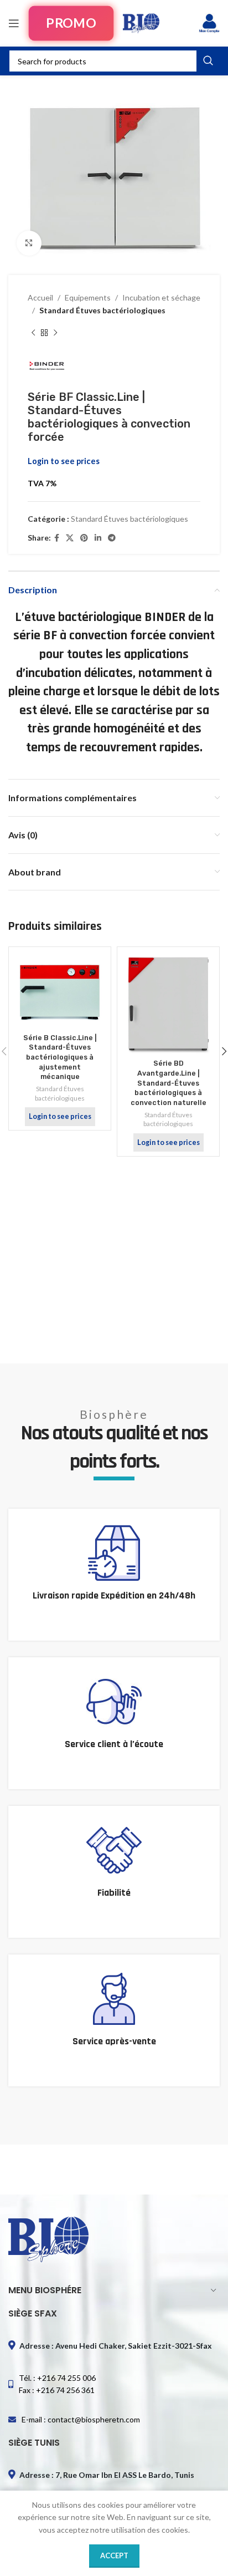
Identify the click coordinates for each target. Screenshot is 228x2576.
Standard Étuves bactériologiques (102, 310)
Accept (114, 2555)
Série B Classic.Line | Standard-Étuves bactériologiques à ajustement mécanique (60, 1057)
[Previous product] (33, 333)
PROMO (71, 23)
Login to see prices (64, 461)
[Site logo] (141, 22)
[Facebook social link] (57, 538)
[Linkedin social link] (98, 538)
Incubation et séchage (161, 297)
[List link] (114, 2384)
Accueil (40, 297)
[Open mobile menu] (14, 23)
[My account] (209, 23)
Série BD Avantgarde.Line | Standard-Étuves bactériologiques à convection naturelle (169, 1083)
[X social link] (70, 538)
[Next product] (55, 333)
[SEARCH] (208, 61)
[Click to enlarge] (29, 243)
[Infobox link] (114, 1575)
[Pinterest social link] (84, 538)
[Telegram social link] (112, 538)
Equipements (88, 297)
